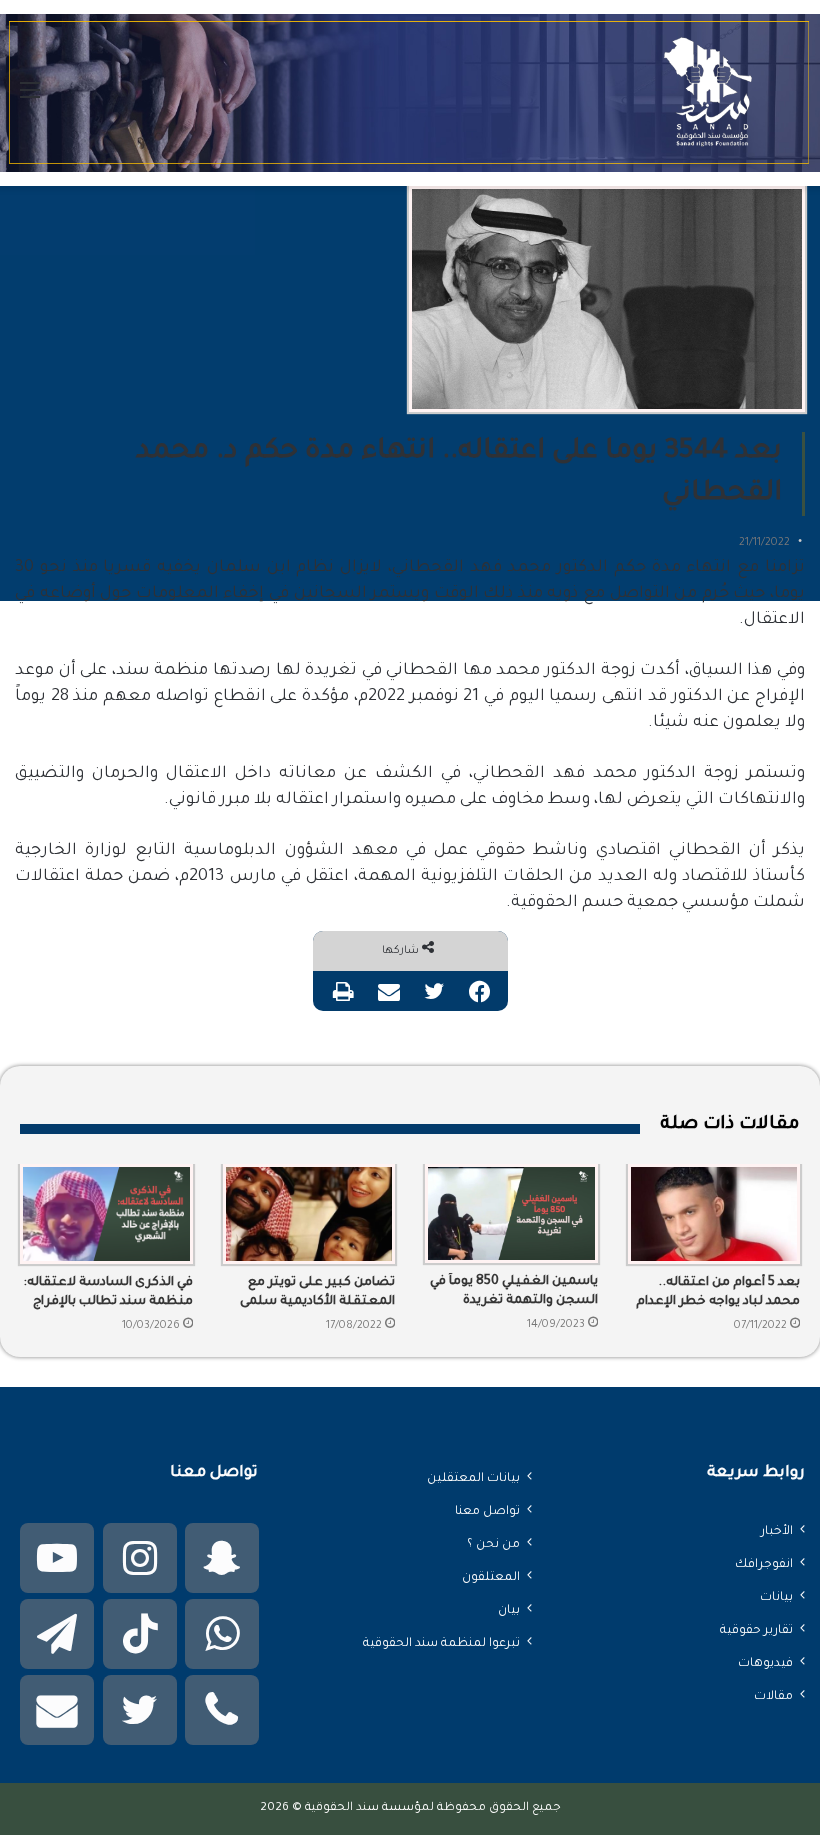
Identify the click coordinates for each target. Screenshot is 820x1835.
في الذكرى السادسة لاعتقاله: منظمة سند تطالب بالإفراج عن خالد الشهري (108, 1294)
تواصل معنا (487, 1512)
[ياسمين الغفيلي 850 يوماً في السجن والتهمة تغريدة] (511, 1214)
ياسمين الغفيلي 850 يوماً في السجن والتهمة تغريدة (514, 1291)
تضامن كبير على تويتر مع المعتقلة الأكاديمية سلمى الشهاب (317, 1294)
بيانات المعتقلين (473, 1479)
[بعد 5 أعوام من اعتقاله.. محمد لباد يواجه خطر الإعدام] (714, 1214)
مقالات (773, 1697)
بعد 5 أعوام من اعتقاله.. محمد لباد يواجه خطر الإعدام (718, 1292)
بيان (509, 1611)
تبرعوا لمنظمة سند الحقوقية (441, 1644)
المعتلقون (491, 1578)
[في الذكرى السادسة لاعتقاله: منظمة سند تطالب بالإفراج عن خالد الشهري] (106, 1214)
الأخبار (777, 1532)
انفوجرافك (764, 1565)
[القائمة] (30, 100)
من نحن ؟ (493, 1545)
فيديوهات (765, 1664)
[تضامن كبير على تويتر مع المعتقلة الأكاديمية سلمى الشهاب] (309, 1214)
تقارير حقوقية (756, 1631)
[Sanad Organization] (410, 93)
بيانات (776, 1598)
